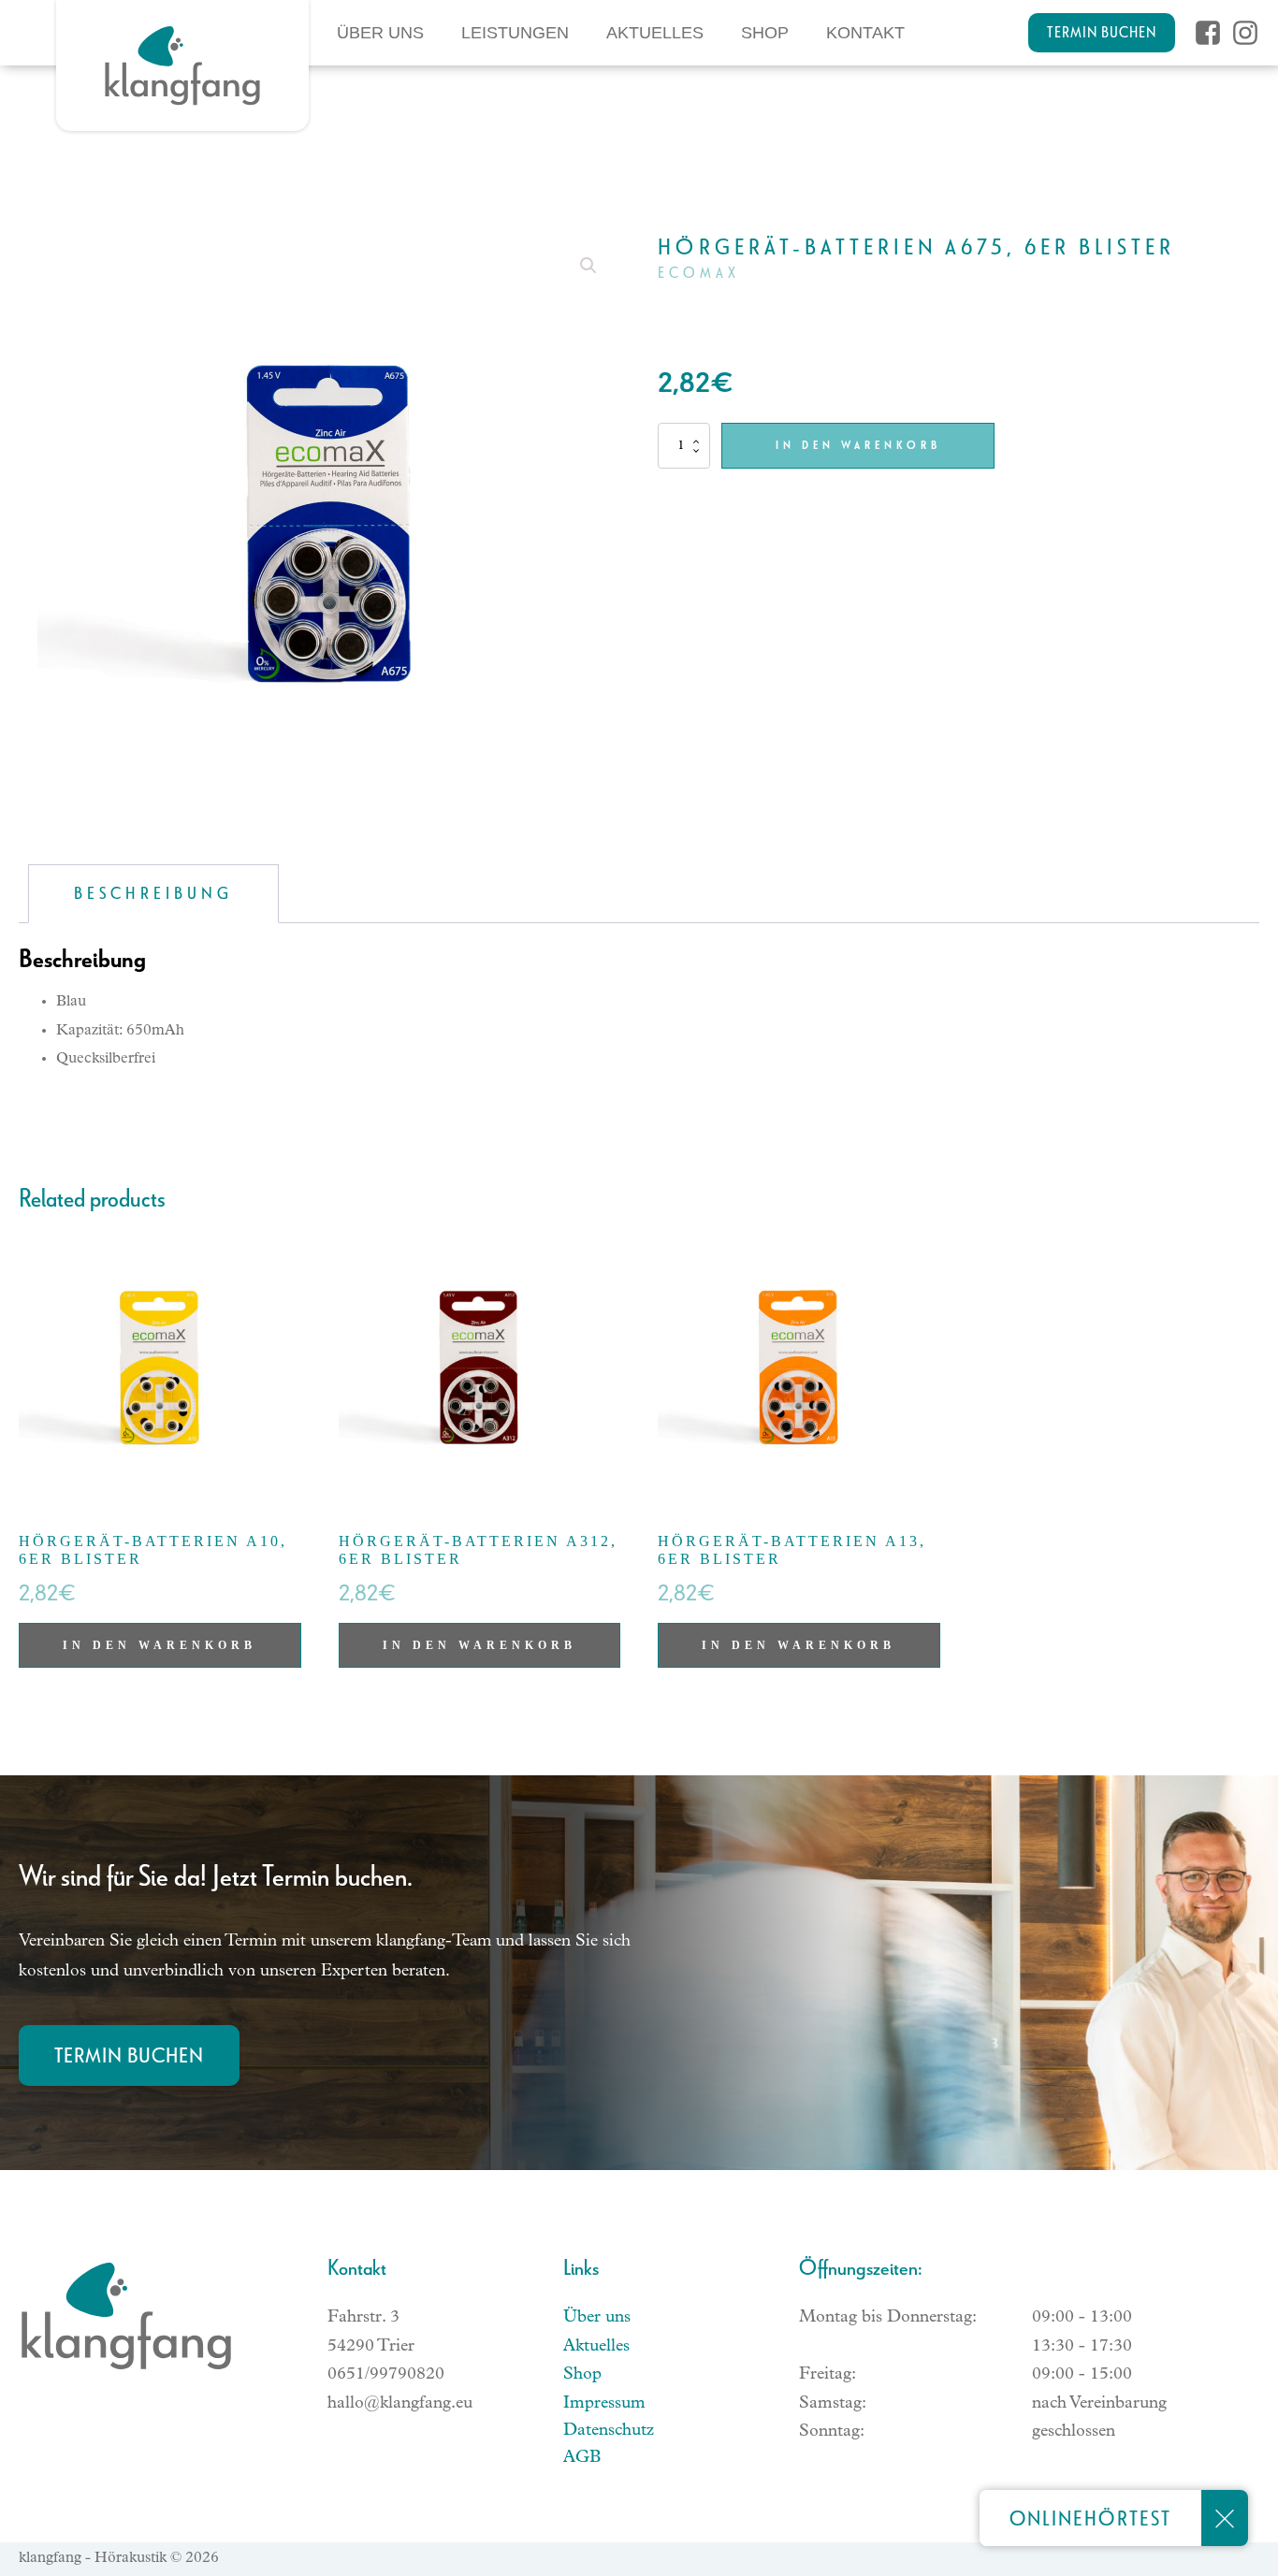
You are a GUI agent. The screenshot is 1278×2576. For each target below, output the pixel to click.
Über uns (380, 33)
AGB (582, 2458)
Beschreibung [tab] (153, 893)
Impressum (604, 2404)
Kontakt (865, 33)
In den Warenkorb (858, 445)
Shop (765, 33)
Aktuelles (655, 33)
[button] (588, 266)
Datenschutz (609, 2431)
